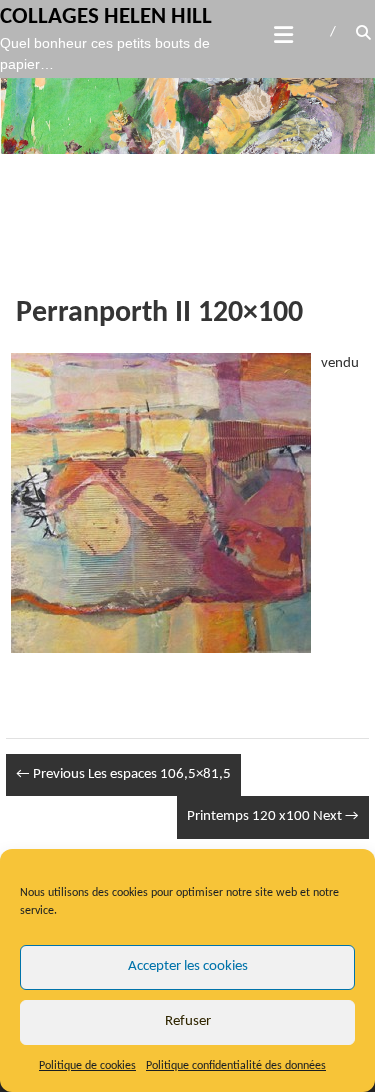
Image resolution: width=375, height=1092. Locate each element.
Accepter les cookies (188, 966)
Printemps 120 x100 (273, 816)
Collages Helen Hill (106, 17)
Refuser (188, 1021)
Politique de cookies (87, 1066)
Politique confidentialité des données (236, 1066)
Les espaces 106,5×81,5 (123, 774)
